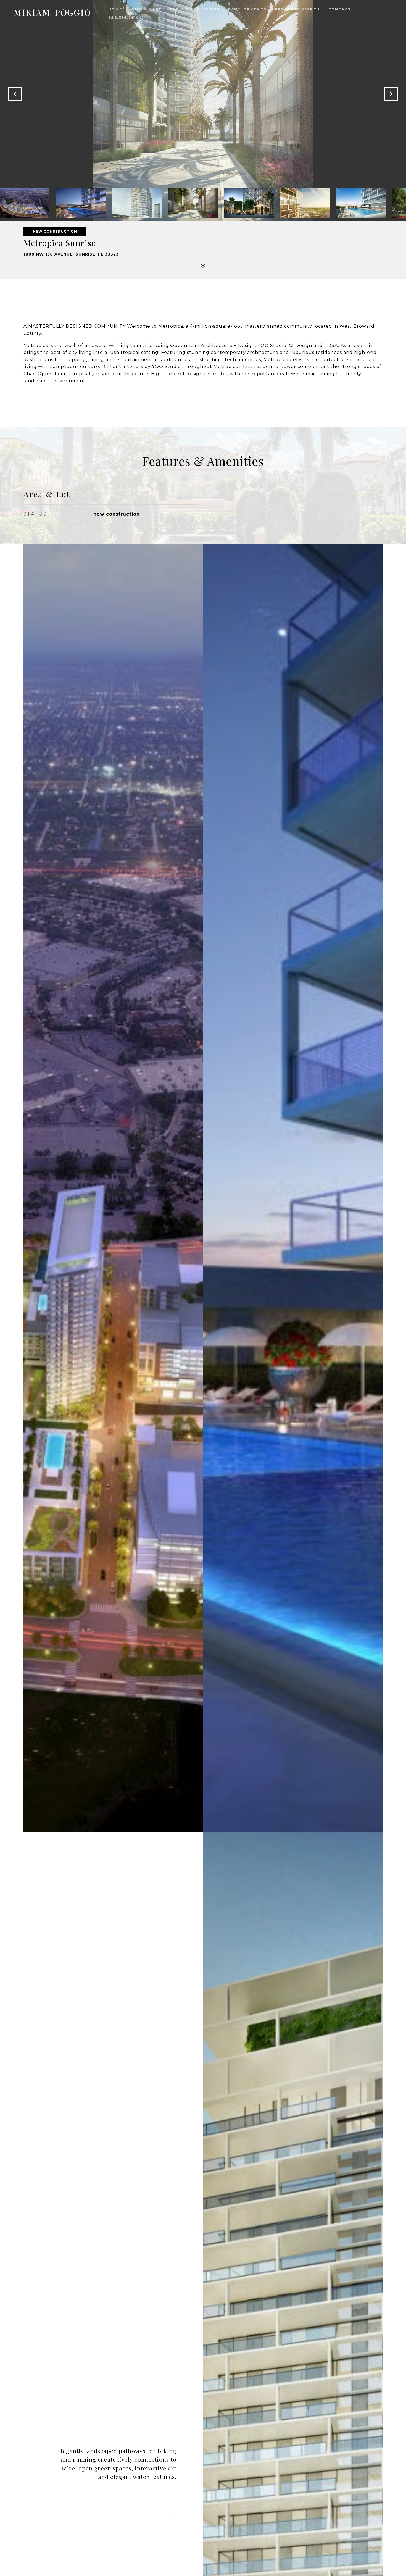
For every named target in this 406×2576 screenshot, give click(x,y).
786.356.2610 (124, 18)
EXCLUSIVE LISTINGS (195, 9)
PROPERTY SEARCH (297, 9)
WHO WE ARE (146, 9)
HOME (115, 9)
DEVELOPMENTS (247, 9)
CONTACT (340, 9)
